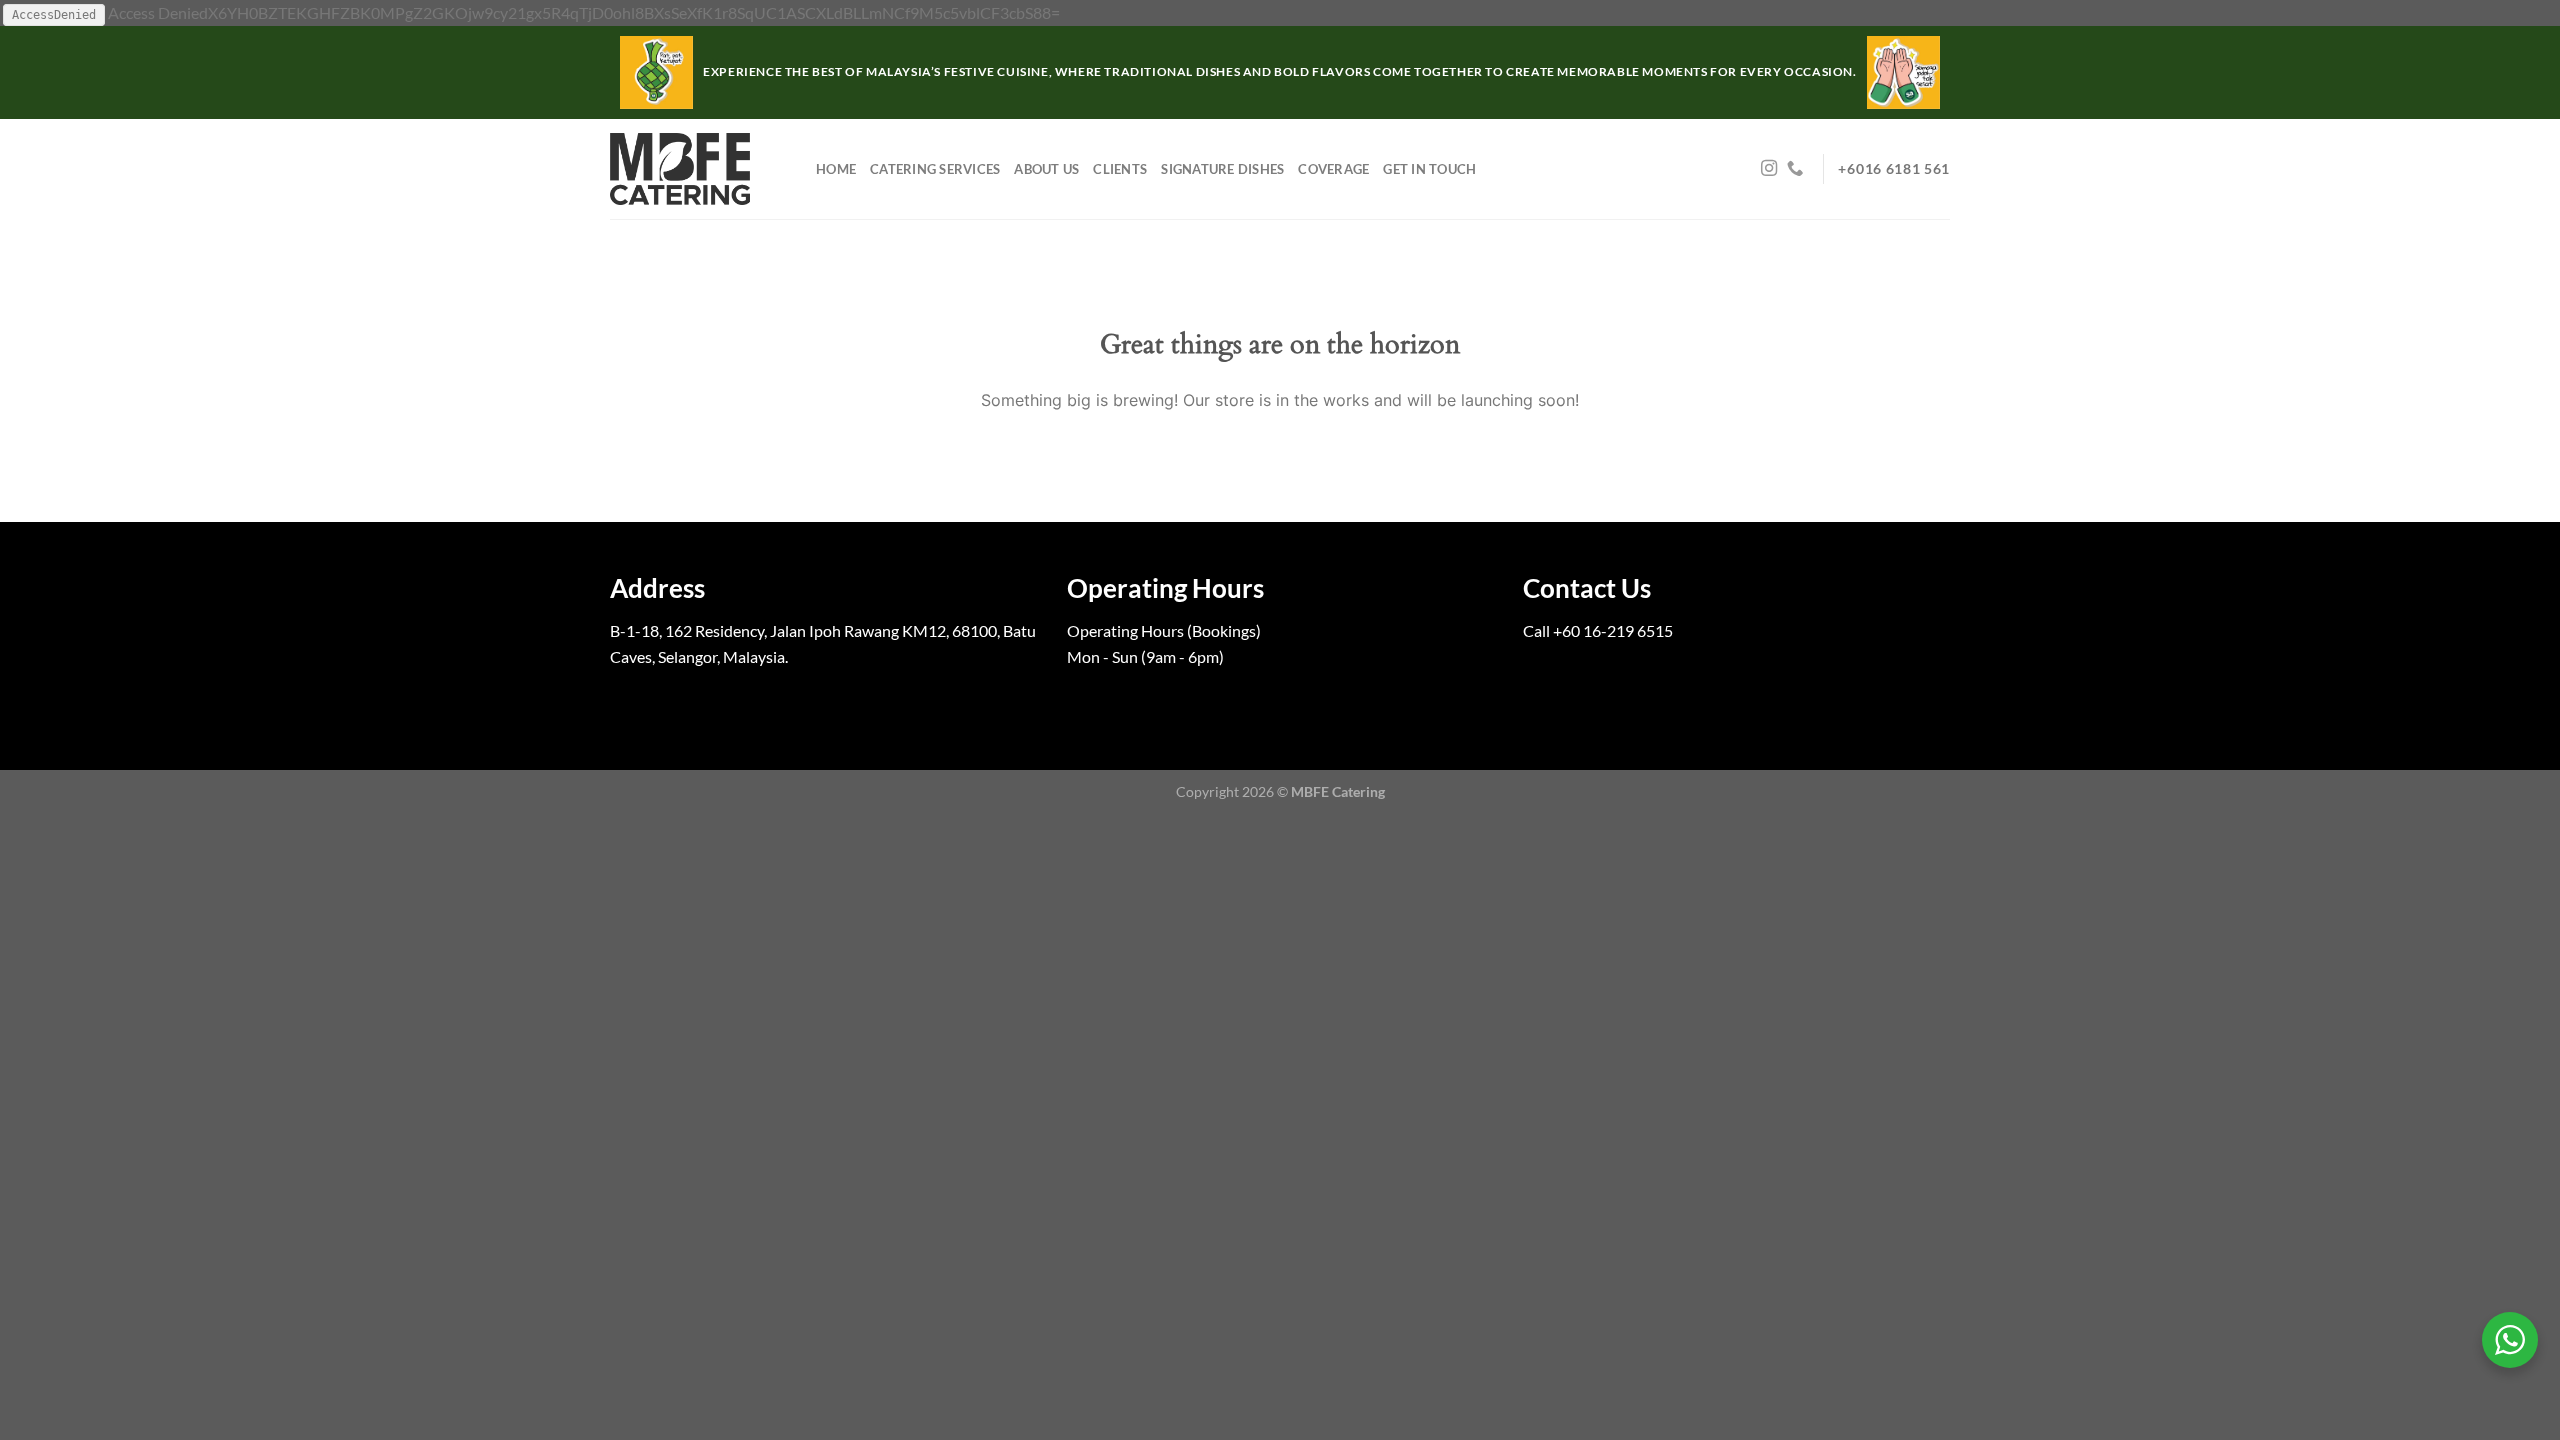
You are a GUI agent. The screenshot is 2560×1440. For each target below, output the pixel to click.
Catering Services (935, 169)
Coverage (1333, 169)
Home (836, 169)
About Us (1046, 169)
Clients (1120, 169)
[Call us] (1795, 169)
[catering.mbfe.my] (698, 169)
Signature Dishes (1222, 169)
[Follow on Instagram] (1769, 169)
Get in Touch (1429, 169)
